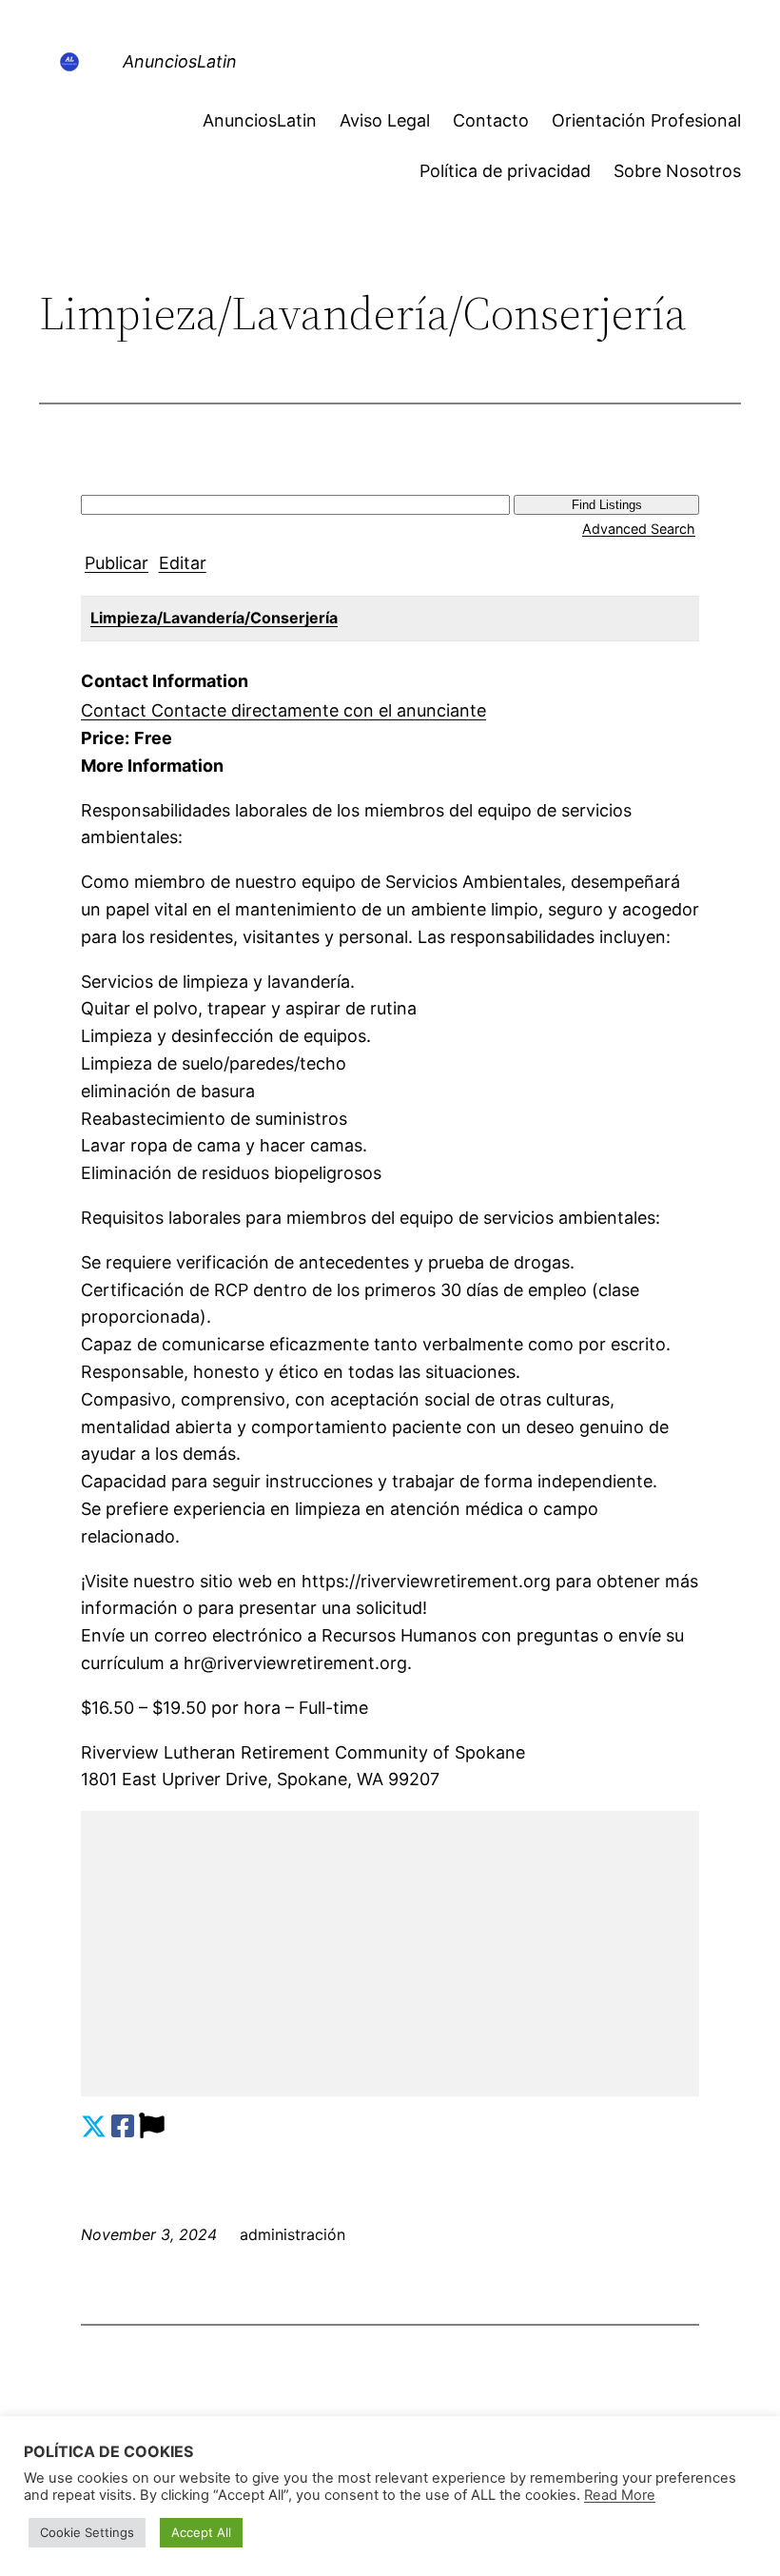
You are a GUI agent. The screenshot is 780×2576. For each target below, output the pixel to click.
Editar (183, 563)
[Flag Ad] (152, 2126)
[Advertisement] (390, 1954)
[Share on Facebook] (123, 2126)
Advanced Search (639, 529)
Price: (105, 738)
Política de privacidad (505, 171)
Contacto (491, 120)
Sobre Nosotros (677, 171)
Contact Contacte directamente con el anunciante (283, 710)
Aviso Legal (385, 120)
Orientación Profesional (646, 120)
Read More (620, 2495)
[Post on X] (94, 2126)
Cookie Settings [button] (87, 2532)
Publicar (117, 563)
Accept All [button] (201, 2532)
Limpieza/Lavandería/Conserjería (214, 618)
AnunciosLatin (180, 61)
